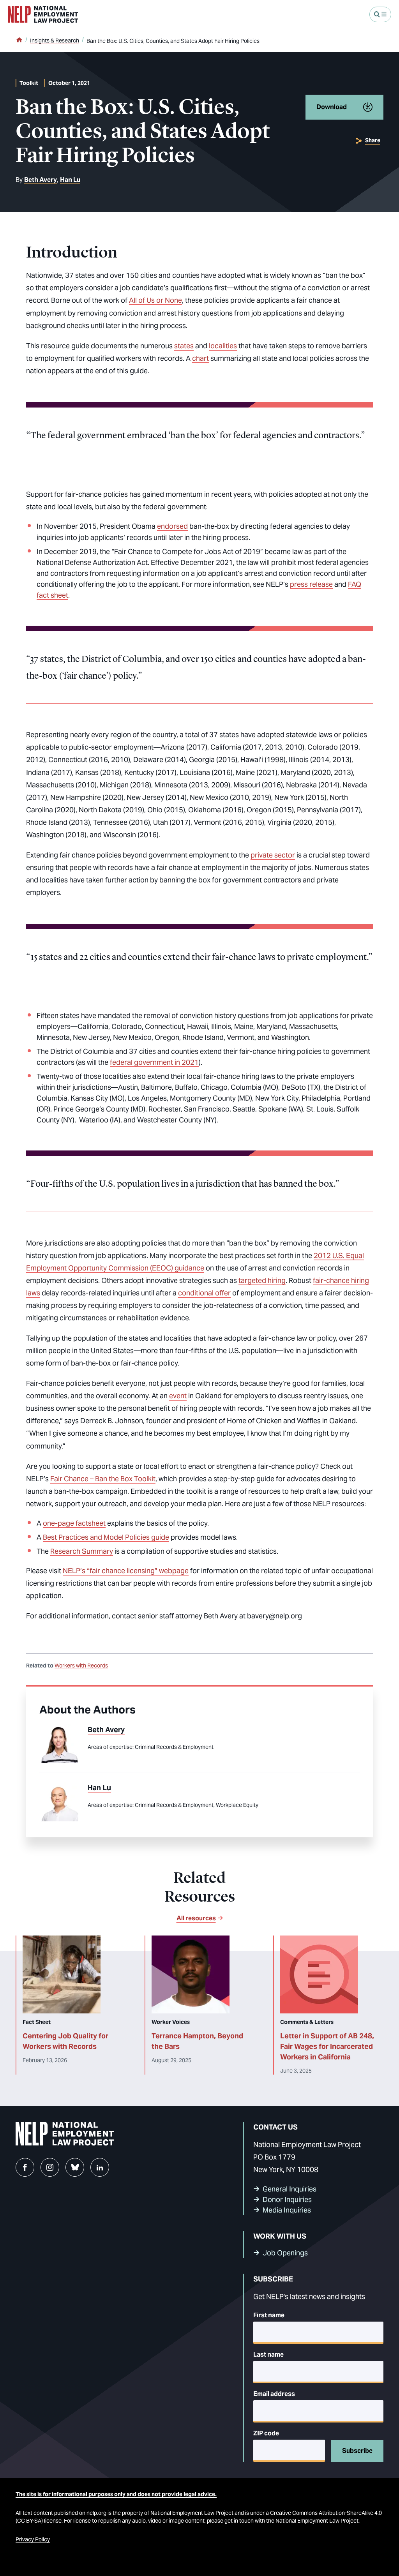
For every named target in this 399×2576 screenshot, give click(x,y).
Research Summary (82, 1551)
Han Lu (70, 180)
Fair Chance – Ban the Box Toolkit (103, 1479)
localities (223, 346)
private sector (273, 855)
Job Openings (285, 2253)
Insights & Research (55, 41)
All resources (196, 1918)
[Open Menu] (380, 14)
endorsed (172, 526)
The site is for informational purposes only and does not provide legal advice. (116, 2494)
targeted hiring (262, 1280)
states (184, 346)
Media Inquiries (287, 2210)
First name (269, 2315)
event (178, 1396)
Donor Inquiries (287, 2199)
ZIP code (266, 2433)
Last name (268, 2355)
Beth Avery (41, 180)
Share (373, 140)
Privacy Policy (33, 2539)
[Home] (19, 41)
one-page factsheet (74, 1523)
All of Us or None (155, 300)
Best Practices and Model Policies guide (106, 1537)
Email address (274, 2394)
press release (311, 584)
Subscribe (357, 2451)
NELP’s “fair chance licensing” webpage (126, 1571)
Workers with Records (81, 1666)
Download (332, 107)
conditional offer (204, 1293)
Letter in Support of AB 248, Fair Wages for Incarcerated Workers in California (327, 2046)
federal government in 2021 (154, 1062)
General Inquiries (290, 2189)
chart (200, 358)
